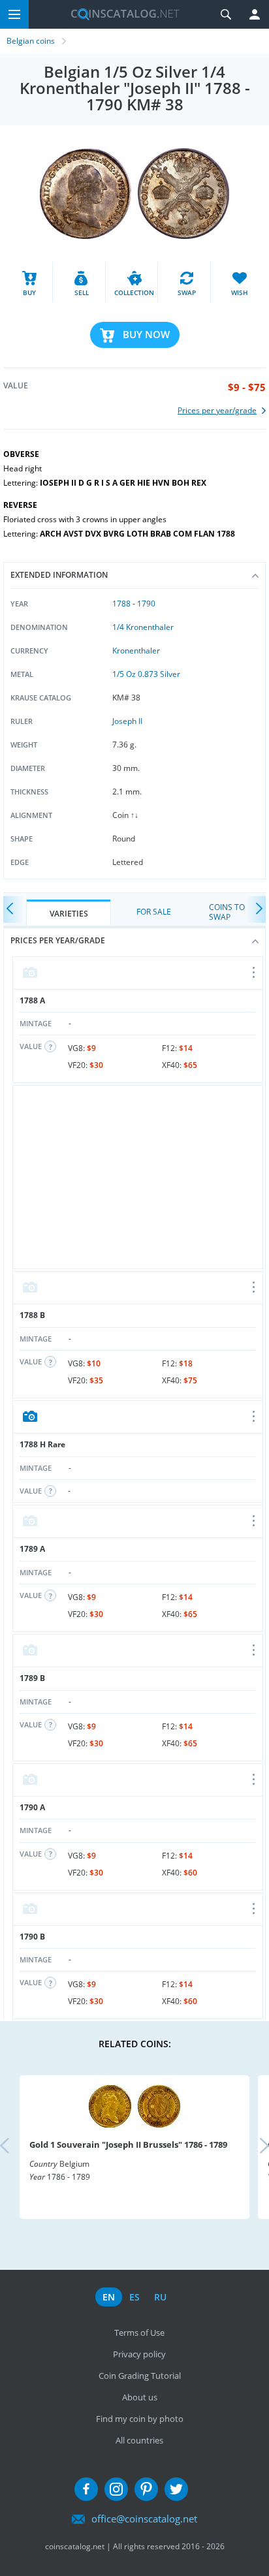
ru (160, 2297)
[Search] (226, 14)
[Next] (256, 909)
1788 (121, 604)
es (134, 2297)
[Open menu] (254, 973)
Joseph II (127, 721)
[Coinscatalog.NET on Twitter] (176, 2489)
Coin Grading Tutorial (140, 2376)
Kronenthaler (136, 651)
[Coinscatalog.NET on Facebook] (86, 2489)
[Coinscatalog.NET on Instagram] (116, 2489)
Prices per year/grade (58, 940)
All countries (139, 2440)
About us (140, 2397)
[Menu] (14, 14)
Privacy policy (139, 2354)
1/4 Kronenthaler (143, 627)
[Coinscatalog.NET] (120, 14)
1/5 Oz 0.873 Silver (146, 674)
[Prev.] (13, 909)
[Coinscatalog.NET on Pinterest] (146, 2489)
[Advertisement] (138, 1177)
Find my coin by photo (140, 2419)
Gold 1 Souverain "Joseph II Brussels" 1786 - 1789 (128, 2144)
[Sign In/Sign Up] (255, 14)
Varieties (69, 914)
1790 (146, 604)
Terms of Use (139, 2333)
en (109, 2297)
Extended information (59, 575)
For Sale (154, 912)
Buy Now (146, 334)
